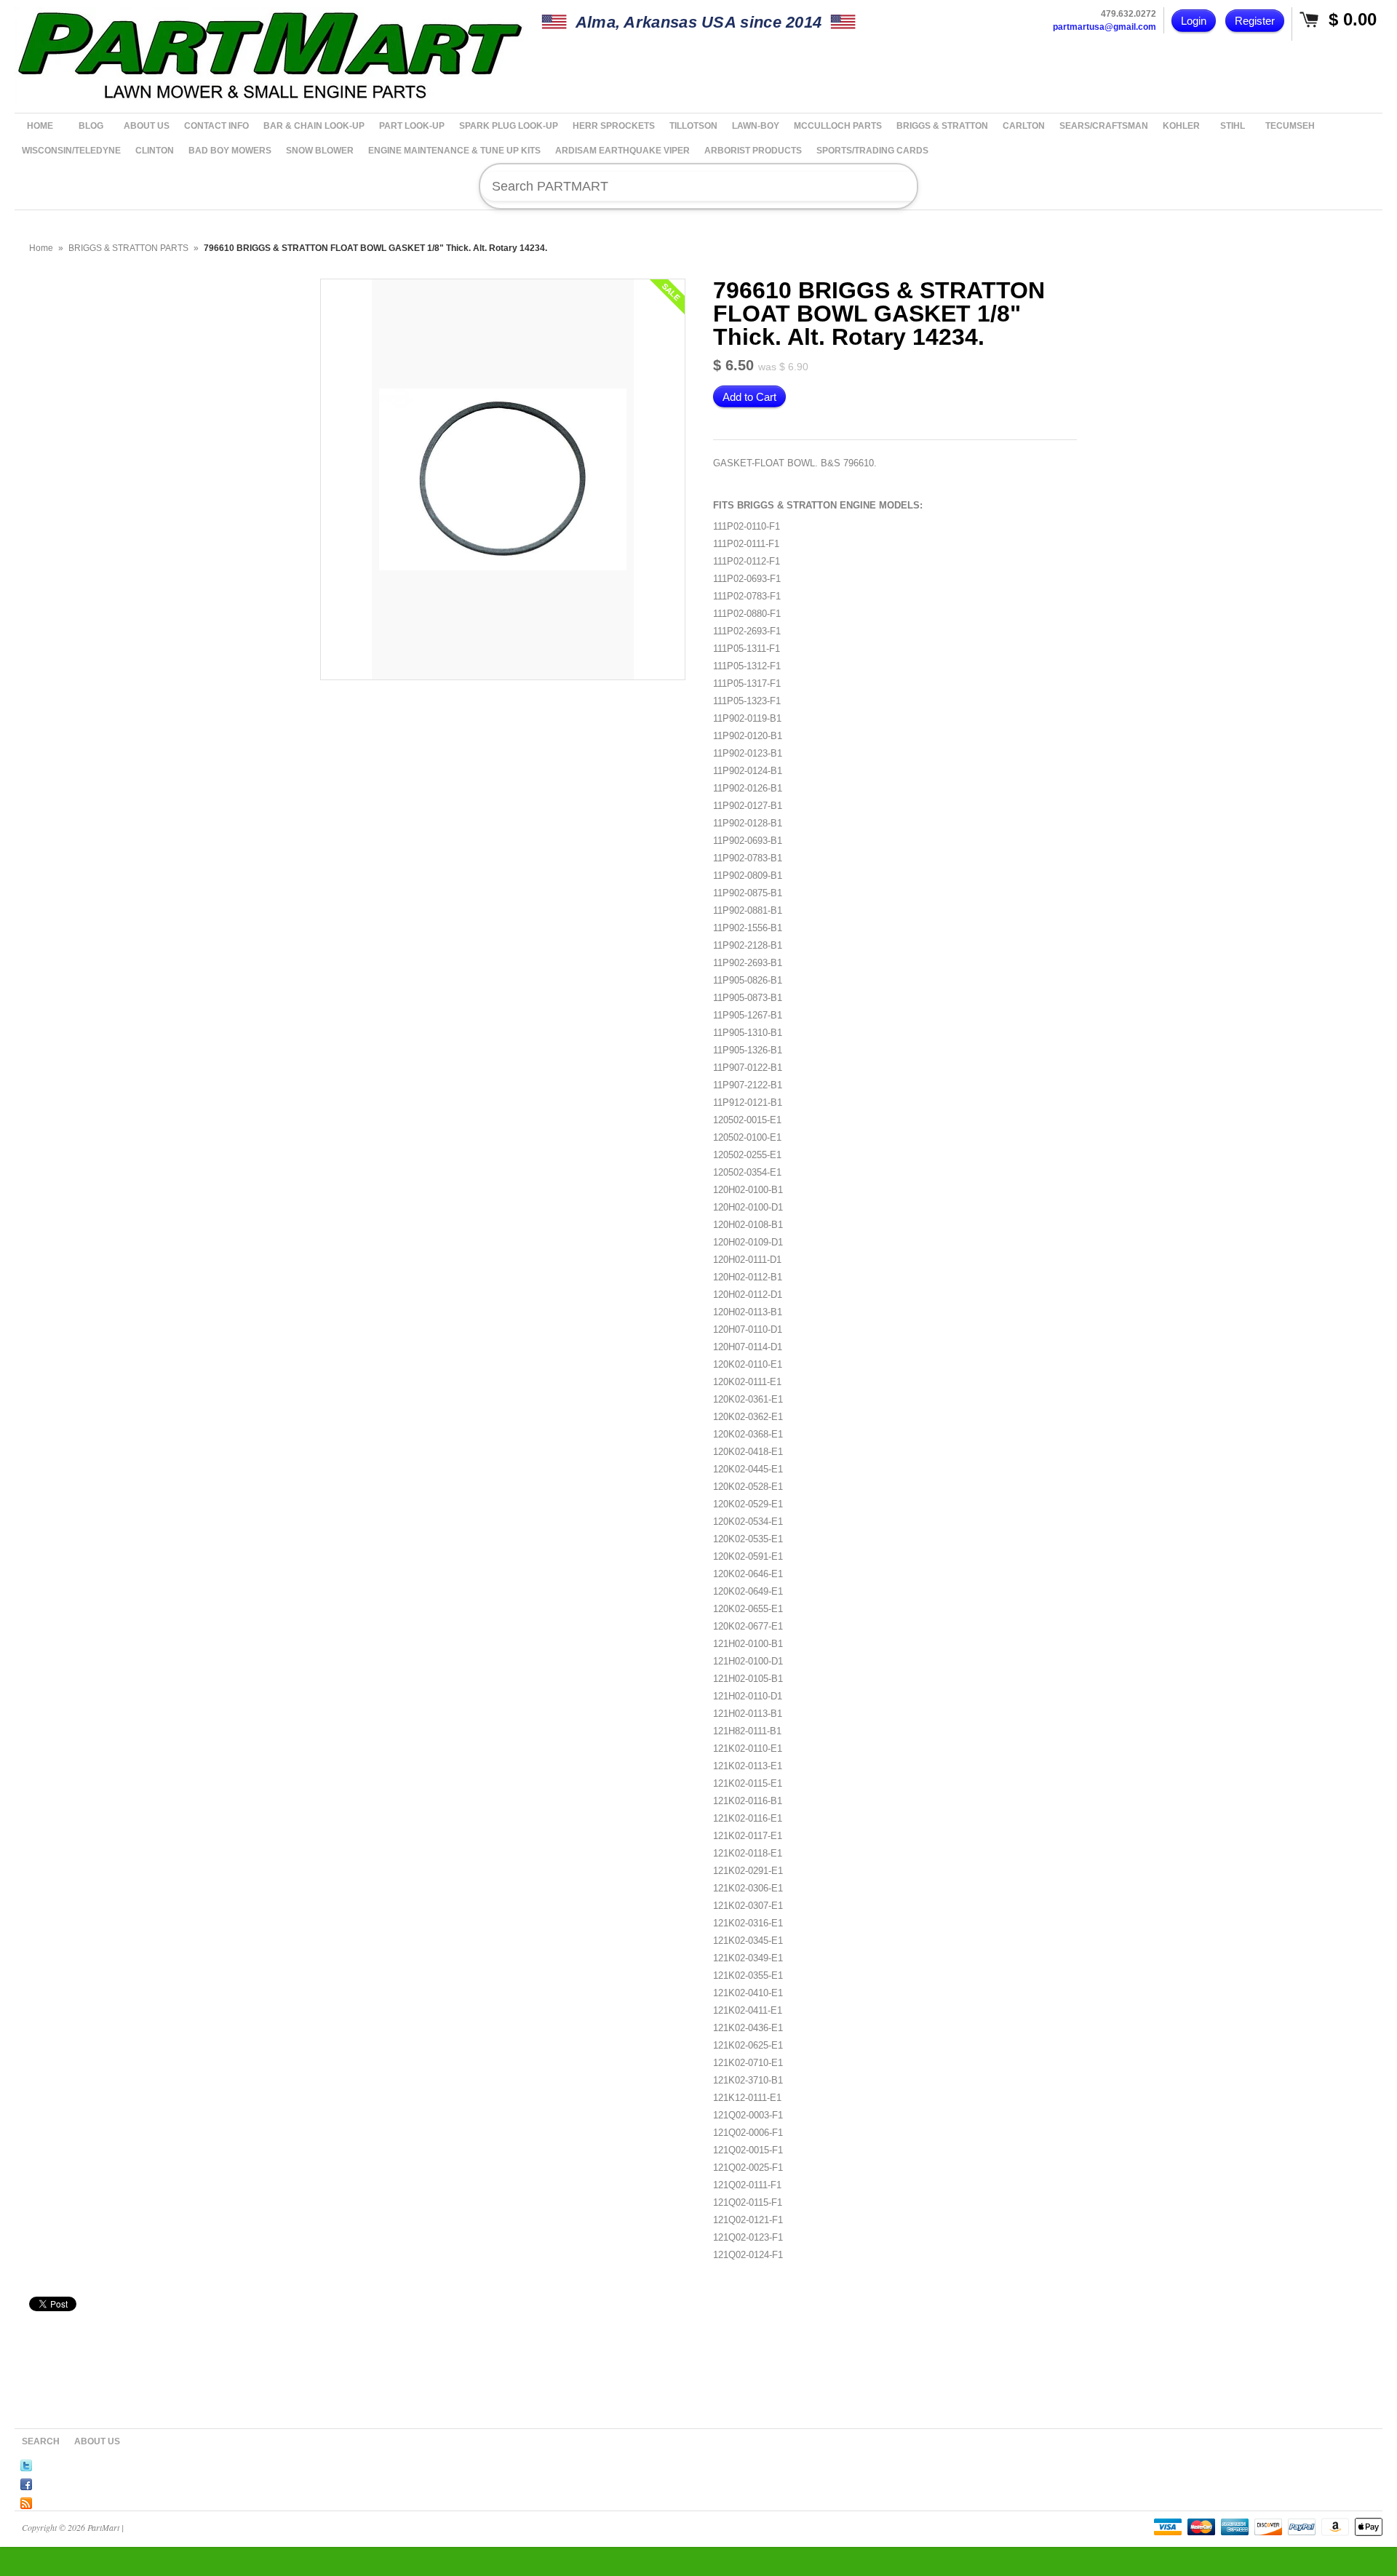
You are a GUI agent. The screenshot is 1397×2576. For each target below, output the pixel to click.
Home (41, 248)
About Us (97, 2441)
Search (41, 2441)
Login (1194, 21)
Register (1255, 21)
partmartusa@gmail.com (1105, 27)
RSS (26, 2501)
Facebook (26, 2482)
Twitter (26, 2463)
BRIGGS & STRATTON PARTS (128, 248)
